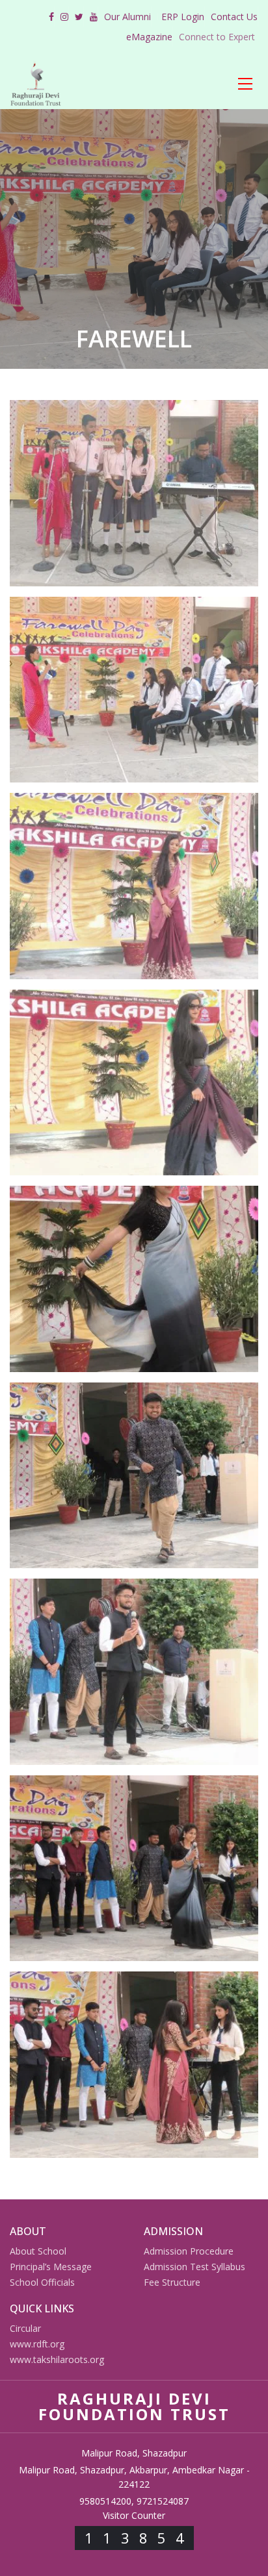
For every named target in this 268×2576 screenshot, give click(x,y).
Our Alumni (127, 17)
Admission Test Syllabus (194, 2267)
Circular (25, 2328)
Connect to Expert (217, 37)
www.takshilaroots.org (57, 2359)
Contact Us (234, 17)
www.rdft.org (37, 2344)
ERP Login (183, 17)
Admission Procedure (189, 2251)
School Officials (42, 2282)
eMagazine (149, 37)
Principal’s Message (51, 2267)
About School (38, 2251)
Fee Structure (172, 2282)
